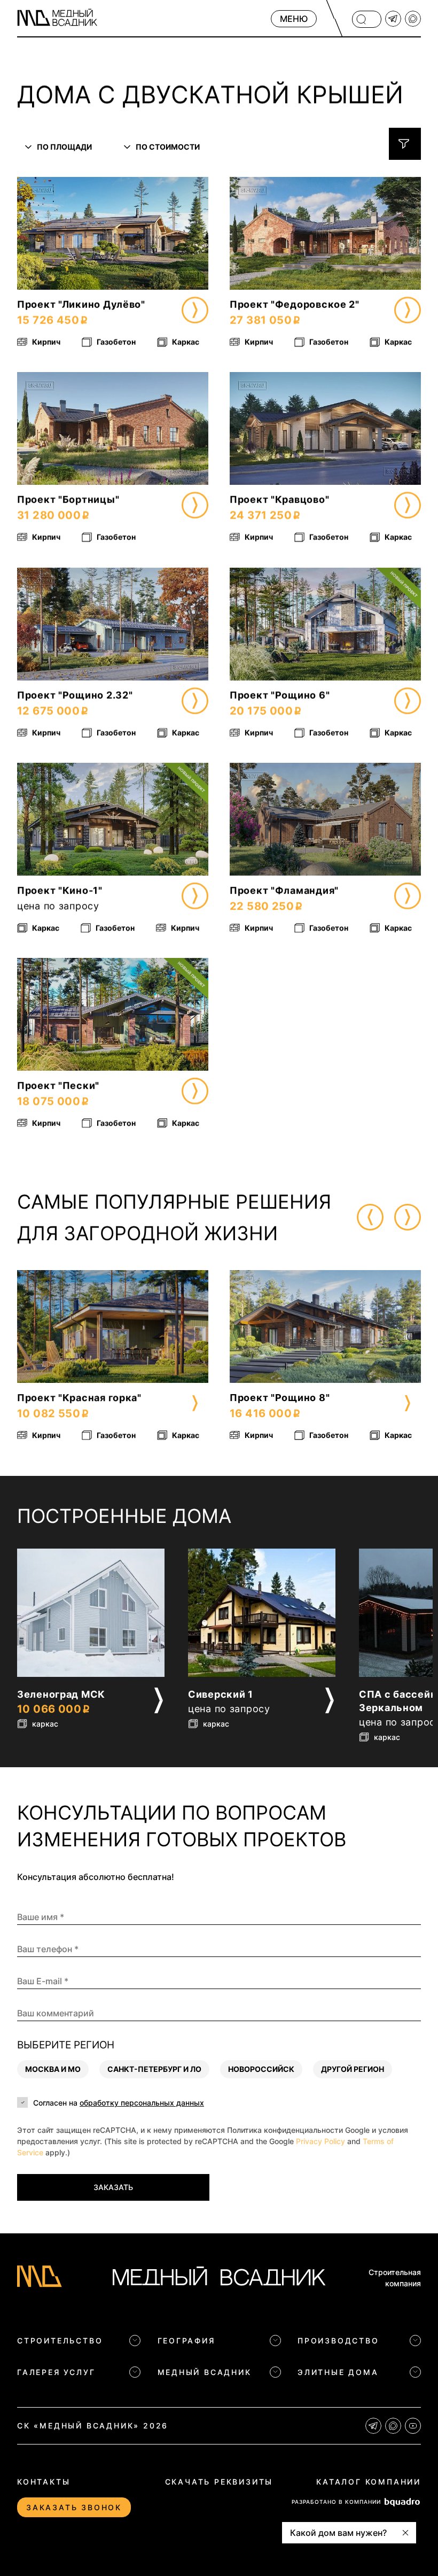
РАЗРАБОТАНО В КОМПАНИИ (336, 2502)
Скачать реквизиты (219, 2482)
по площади (64, 147)
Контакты (44, 2482)
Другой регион (353, 2070)
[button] (38, 233)
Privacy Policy (320, 2142)
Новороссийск (261, 2070)
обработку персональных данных (142, 2103)
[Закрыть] (405, 2533)
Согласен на (119, 2103)
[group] (113, 1357)
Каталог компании (369, 2482)
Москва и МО (53, 2070)
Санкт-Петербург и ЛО (154, 2070)
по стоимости (168, 147)
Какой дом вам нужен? (338, 2533)
